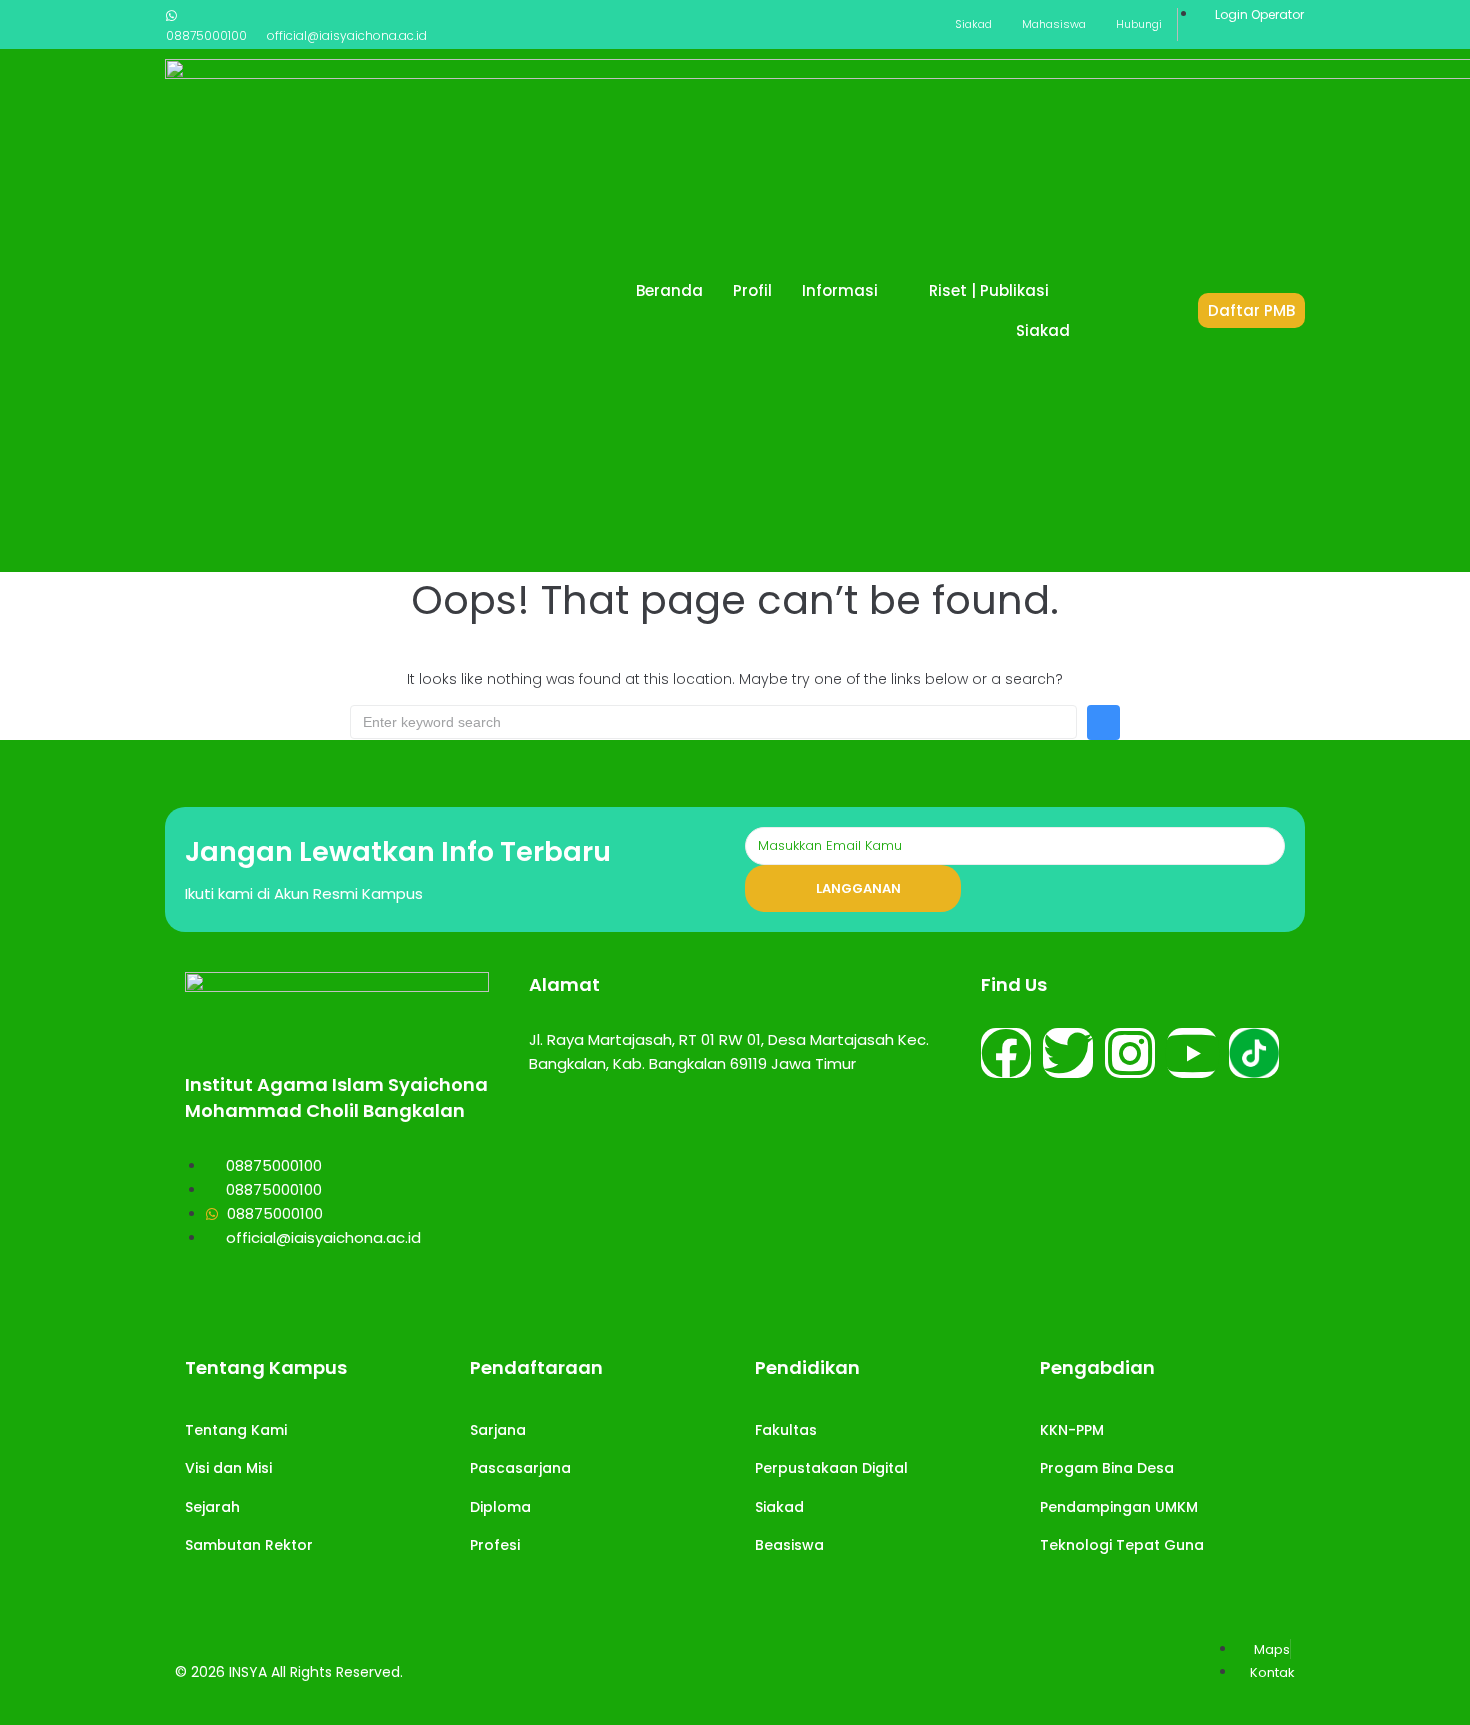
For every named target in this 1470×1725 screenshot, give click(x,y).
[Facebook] (1006, 1053)
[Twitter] (1068, 1053)
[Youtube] (1192, 1053)
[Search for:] (713, 722)
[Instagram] (1130, 1053)
